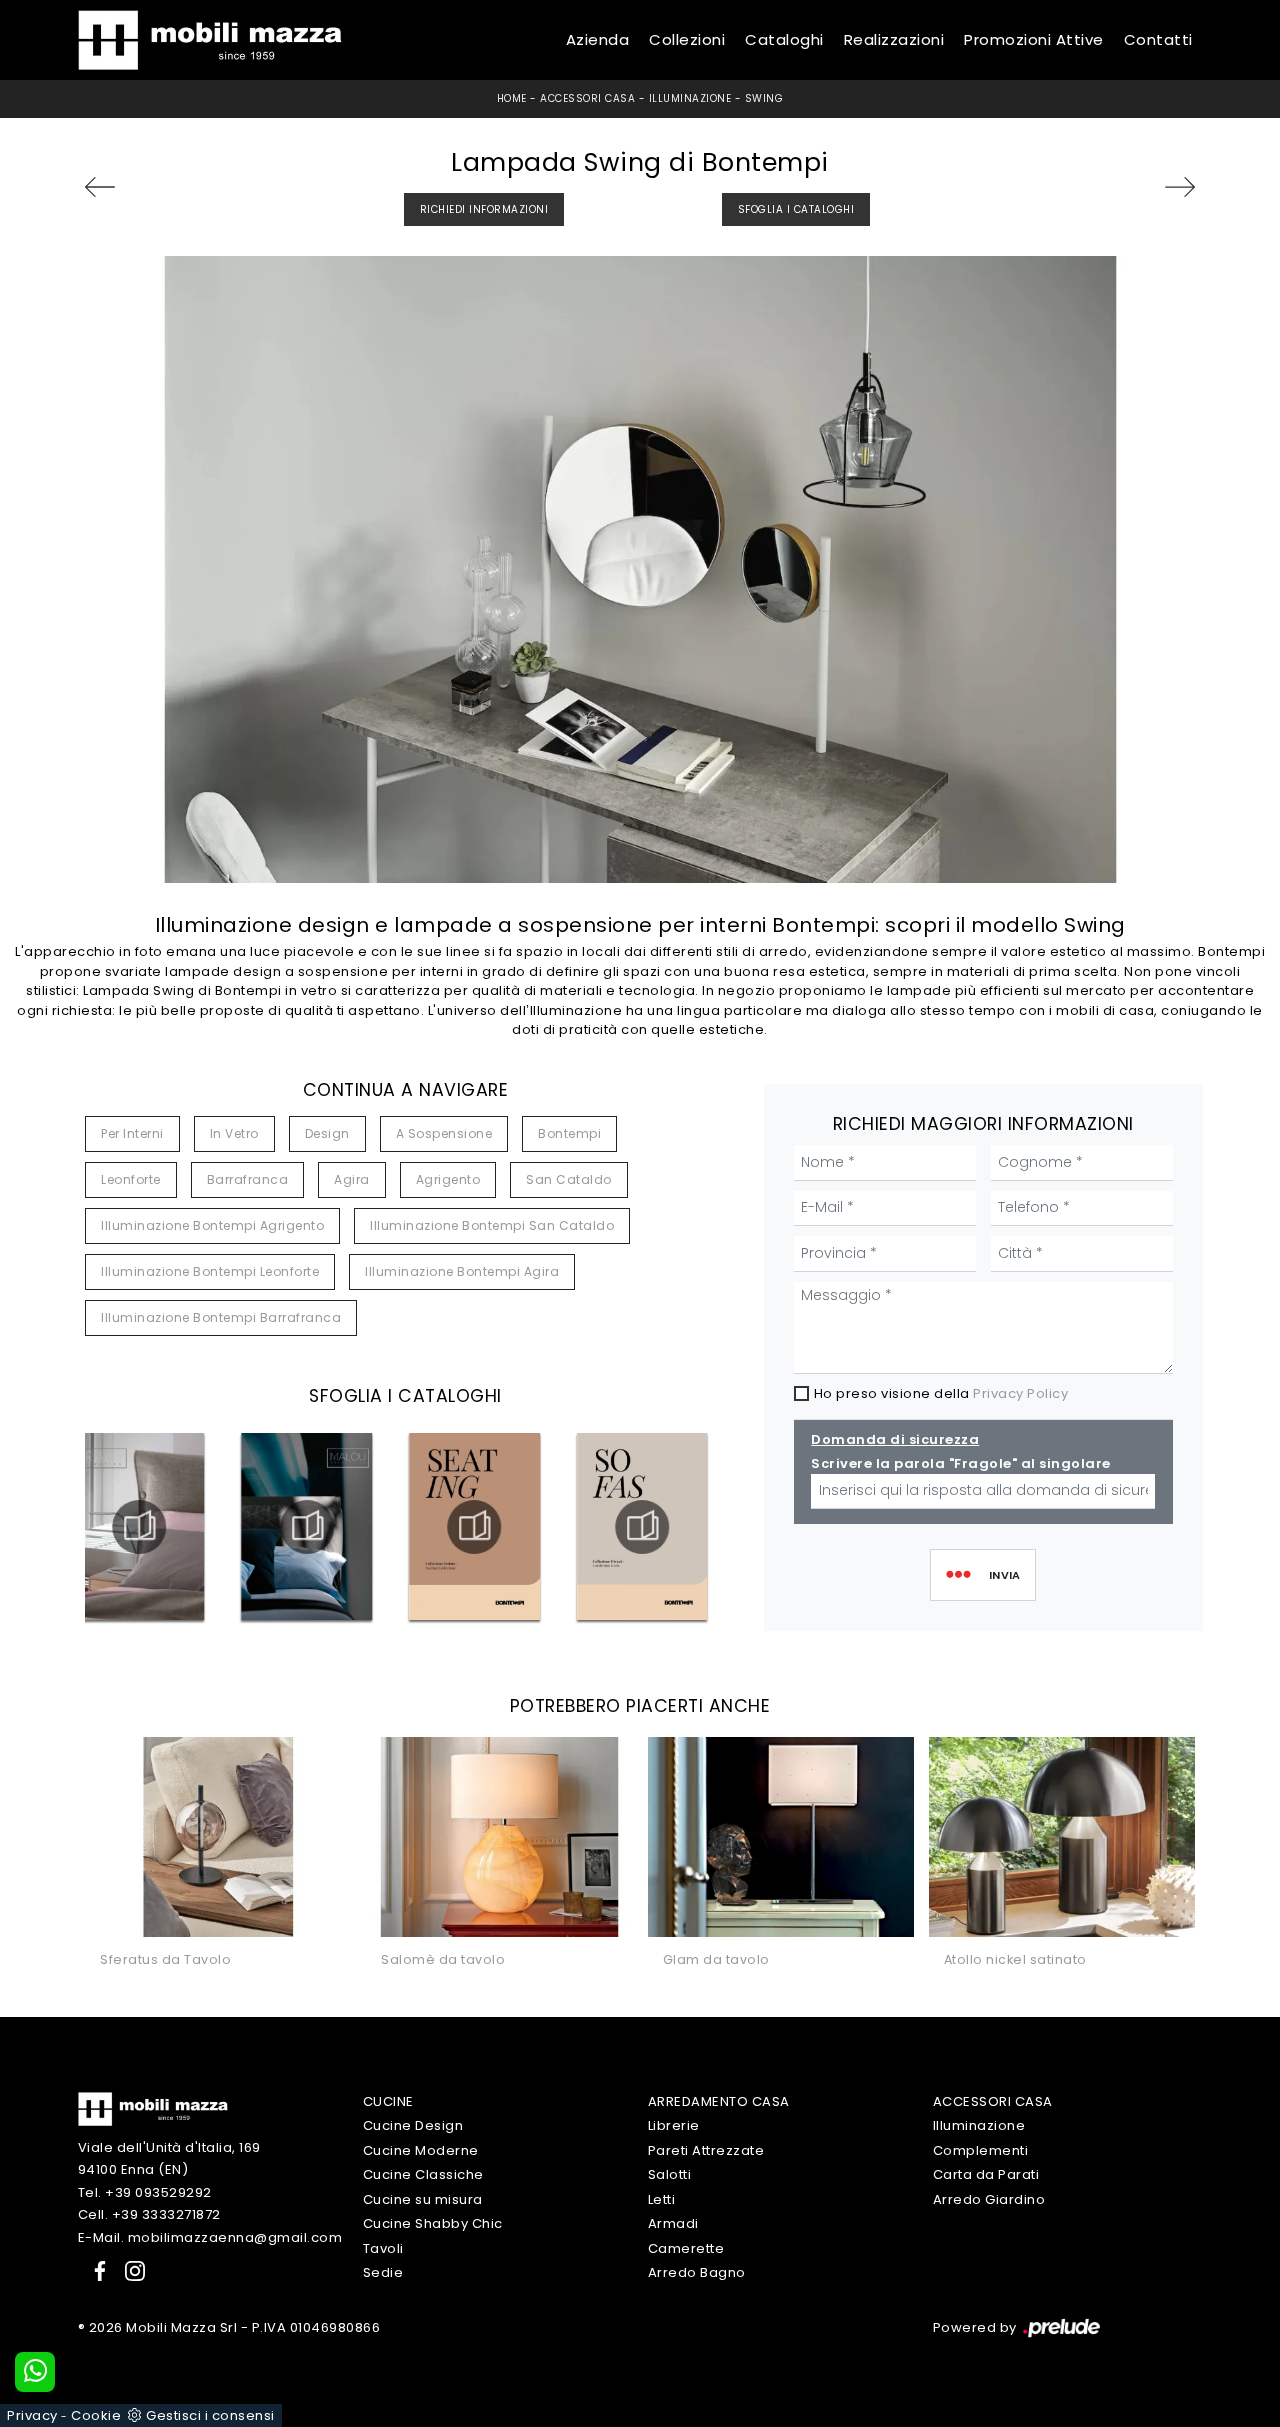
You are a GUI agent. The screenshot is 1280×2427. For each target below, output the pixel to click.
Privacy (32, 2415)
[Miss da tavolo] (124, 187)
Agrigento (448, 1179)
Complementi (981, 2150)
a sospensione (444, 1133)
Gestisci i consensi (210, 2415)
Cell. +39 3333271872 (149, 2214)
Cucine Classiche (423, 2174)
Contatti (1158, 39)
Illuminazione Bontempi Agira (462, 1271)
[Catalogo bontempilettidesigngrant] (139, 1527)
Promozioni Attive (1034, 39)
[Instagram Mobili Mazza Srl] (129, 2269)
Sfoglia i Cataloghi (796, 209)
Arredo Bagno (697, 2272)
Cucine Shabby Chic (433, 2223)
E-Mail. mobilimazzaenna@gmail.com (210, 2237)
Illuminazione (690, 98)
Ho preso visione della (941, 1393)
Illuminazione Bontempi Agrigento (212, 1225)
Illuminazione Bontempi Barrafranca (221, 1317)
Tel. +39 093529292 (145, 2192)
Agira (352, 1179)
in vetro (234, 1133)
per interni (132, 1133)
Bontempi (569, 1133)
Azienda (598, 39)
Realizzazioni (894, 39)
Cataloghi (784, 39)
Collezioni (687, 39)
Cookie (96, 2415)
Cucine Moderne (421, 2150)
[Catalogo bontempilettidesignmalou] (307, 1527)
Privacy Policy (1020, 1393)
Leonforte (131, 1179)
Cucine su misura (423, 2199)
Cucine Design (413, 2125)
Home (512, 98)
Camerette (686, 2248)
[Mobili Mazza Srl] (153, 2107)
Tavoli (383, 2248)
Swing (764, 98)
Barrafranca (248, 1179)
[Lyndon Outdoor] (1155, 187)
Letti (662, 2199)
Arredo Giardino (989, 2199)
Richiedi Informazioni (484, 209)
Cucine (388, 2101)
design (327, 1133)
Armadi (673, 2223)
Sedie (383, 2272)
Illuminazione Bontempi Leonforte (210, 1271)
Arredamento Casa (719, 2101)
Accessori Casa (587, 98)
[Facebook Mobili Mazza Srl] (96, 2269)
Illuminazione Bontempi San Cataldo (492, 1225)
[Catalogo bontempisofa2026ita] (642, 1527)
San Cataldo (569, 1179)
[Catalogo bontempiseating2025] (475, 1527)
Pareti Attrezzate (706, 2150)
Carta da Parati (986, 2174)
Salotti (670, 2174)
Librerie (674, 2125)
